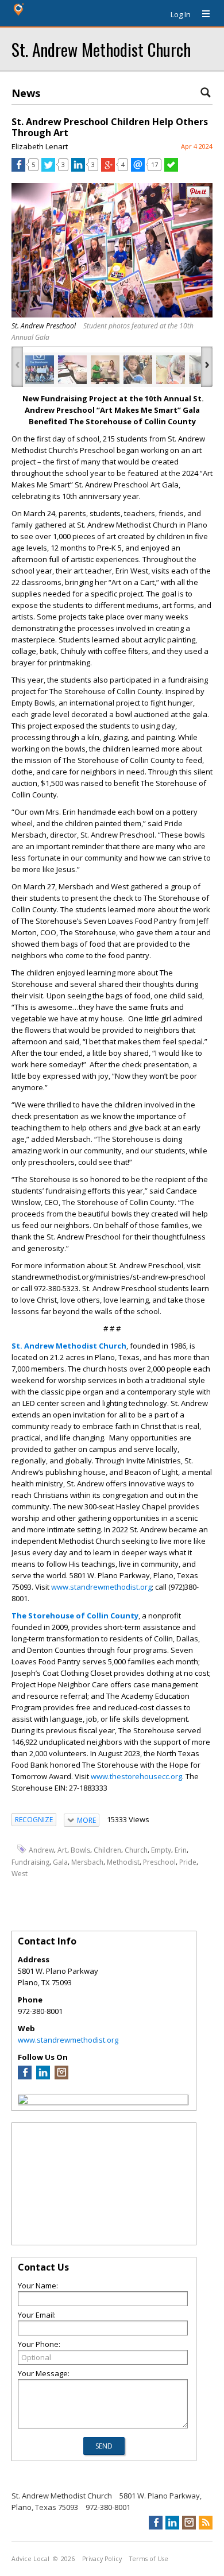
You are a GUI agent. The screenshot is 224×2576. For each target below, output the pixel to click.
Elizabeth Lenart (40, 146)
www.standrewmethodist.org (101, 1587)
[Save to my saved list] (171, 169)
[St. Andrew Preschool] (40, 370)
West (20, 1873)
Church (136, 1850)
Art (62, 1850)
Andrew (41, 1850)
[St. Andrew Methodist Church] (23, 2101)
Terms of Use (149, 2559)
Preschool (159, 1862)
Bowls (80, 1850)
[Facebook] (25, 2077)
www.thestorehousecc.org (136, 1776)
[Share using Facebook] (18, 169)
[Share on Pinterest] (198, 195)
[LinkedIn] (43, 2077)
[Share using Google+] (108, 169)
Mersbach (87, 1862)
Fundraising (30, 1862)
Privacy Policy (102, 2559)
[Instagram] (61, 2077)
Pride (188, 1862)
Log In (181, 14)
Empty (161, 1850)
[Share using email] (138, 169)
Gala (60, 1862)
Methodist (123, 1862)
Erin (181, 1850)
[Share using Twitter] (48, 169)
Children (107, 1850)
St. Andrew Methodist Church (101, 49)
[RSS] (206, 2523)
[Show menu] (202, 14)
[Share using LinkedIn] (78, 169)
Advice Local (30, 2559)
